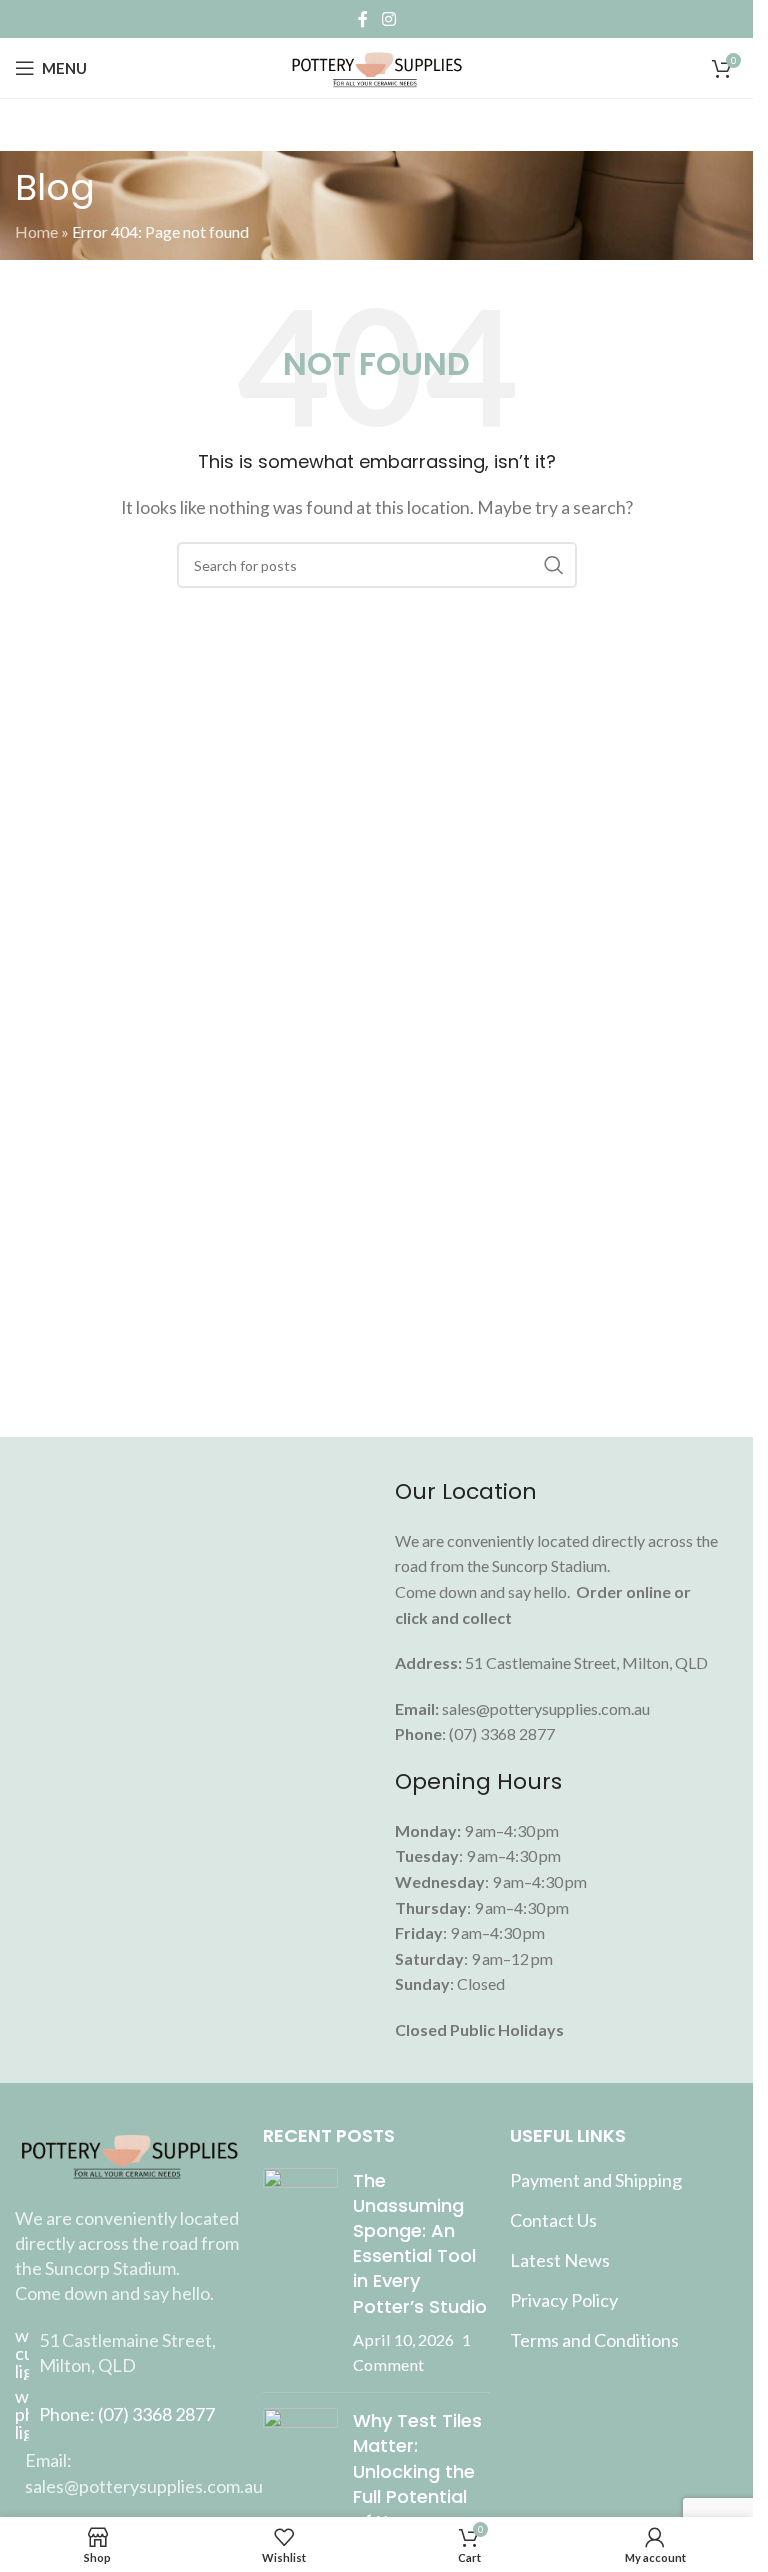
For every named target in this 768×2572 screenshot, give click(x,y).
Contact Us (553, 2220)
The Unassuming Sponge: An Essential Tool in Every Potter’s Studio (420, 2243)
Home (36, 231)
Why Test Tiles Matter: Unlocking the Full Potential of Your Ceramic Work (417, 2483)
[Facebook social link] (363, 19)
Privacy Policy (564, 2300)
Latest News (560, 2260)
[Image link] (129, 2151)
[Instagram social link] (388, 19)
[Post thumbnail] (300, 2273)
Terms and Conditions (594, 2340)
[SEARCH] (554, 565)
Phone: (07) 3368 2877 (127, 2414)
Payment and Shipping (596, 2180)
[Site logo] (376, 65)
